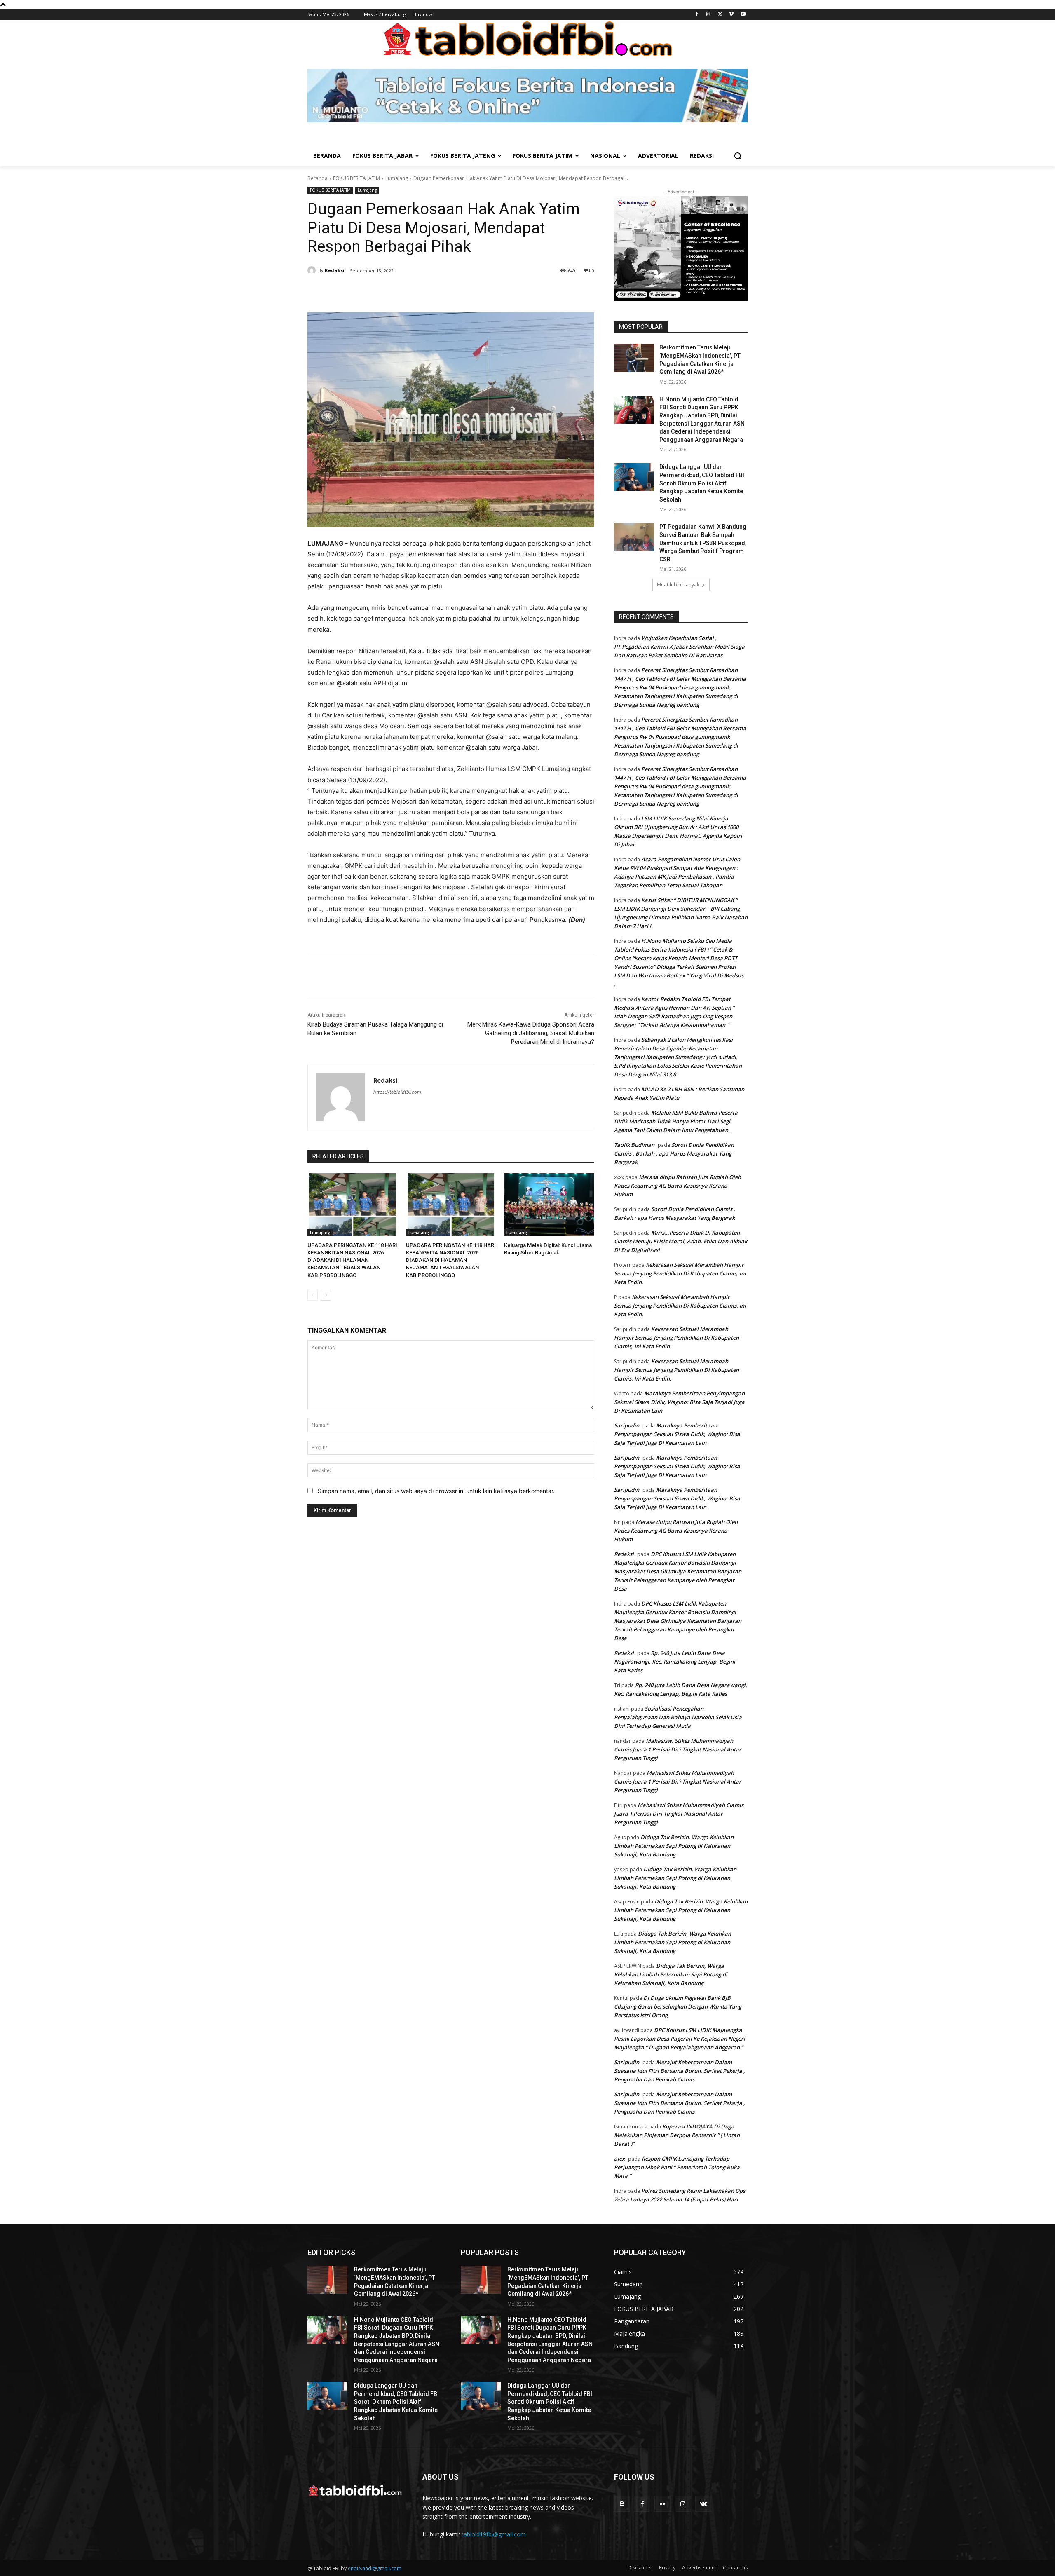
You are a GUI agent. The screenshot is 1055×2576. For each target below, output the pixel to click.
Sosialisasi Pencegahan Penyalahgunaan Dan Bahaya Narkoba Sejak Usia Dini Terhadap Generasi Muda (678, 1717)
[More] (449, 292)
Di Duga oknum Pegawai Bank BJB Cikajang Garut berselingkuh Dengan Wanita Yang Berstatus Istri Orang (678, 2006)
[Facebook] (697, 15)
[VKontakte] (703, 2504)
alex (619, 2159)
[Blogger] (622, 2504)
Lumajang (397, 178)
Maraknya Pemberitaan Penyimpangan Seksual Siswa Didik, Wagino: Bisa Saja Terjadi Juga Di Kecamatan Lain (679, 1402)
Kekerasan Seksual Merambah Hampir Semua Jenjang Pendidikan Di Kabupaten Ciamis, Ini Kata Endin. (680, 1273)
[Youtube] (743, 15)
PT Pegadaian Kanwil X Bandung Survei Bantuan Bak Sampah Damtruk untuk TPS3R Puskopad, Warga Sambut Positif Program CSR (703, 543)
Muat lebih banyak (678, 585)
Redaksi (335, 270)
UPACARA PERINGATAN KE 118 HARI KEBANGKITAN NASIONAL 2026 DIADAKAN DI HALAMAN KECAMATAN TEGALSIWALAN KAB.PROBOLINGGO (352, 1260)
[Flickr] (662, 2504)
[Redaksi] (313, 270)
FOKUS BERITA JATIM (356, 178)
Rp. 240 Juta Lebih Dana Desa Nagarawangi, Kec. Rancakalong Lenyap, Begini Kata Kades (675, 1662)
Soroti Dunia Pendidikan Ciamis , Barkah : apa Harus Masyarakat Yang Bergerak (674, 1153)
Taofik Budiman (634, 1145)
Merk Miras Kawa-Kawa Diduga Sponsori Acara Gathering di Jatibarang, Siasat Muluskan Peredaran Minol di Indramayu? (531, 1033)
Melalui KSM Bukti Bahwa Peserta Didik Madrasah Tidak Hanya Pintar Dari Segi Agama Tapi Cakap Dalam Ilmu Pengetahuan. (676, 1121)
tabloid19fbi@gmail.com (494, 2534)
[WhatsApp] (429, 292)
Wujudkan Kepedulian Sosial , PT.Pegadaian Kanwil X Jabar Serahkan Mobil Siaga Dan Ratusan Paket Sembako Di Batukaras (679, 647)
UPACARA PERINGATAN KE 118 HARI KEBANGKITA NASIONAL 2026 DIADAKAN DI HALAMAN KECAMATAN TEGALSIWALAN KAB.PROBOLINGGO (451, 1260)
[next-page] (326, 1295)
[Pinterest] (410, 292)
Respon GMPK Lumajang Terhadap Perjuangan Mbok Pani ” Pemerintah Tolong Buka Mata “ (677, 2167)
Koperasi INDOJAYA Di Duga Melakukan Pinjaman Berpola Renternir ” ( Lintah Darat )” (677, 2135)
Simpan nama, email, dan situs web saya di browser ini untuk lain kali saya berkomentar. (436, 1491)
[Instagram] (709, 15)
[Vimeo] (731, 15)
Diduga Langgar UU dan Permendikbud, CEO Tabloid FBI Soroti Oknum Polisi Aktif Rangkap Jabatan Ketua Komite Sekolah (702, 483)
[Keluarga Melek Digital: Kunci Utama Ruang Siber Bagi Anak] (549, 1205)
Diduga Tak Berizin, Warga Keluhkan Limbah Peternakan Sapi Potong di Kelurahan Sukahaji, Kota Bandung (674, 1846)
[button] (738, 156)
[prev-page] (313, 1295)
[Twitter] (720, 15)
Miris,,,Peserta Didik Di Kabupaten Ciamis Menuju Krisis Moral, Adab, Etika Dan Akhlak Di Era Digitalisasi (681, 1241)
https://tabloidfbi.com (397, 1092)
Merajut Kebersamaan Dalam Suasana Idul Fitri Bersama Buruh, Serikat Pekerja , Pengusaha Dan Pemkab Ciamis (680, 2071)
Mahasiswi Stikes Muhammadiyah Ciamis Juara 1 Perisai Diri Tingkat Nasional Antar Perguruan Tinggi (678, 1749)
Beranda (318, 178)
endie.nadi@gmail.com (375, 2568)
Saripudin (627, 1425)
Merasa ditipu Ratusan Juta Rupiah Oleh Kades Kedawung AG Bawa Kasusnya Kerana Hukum (678, 1186)
